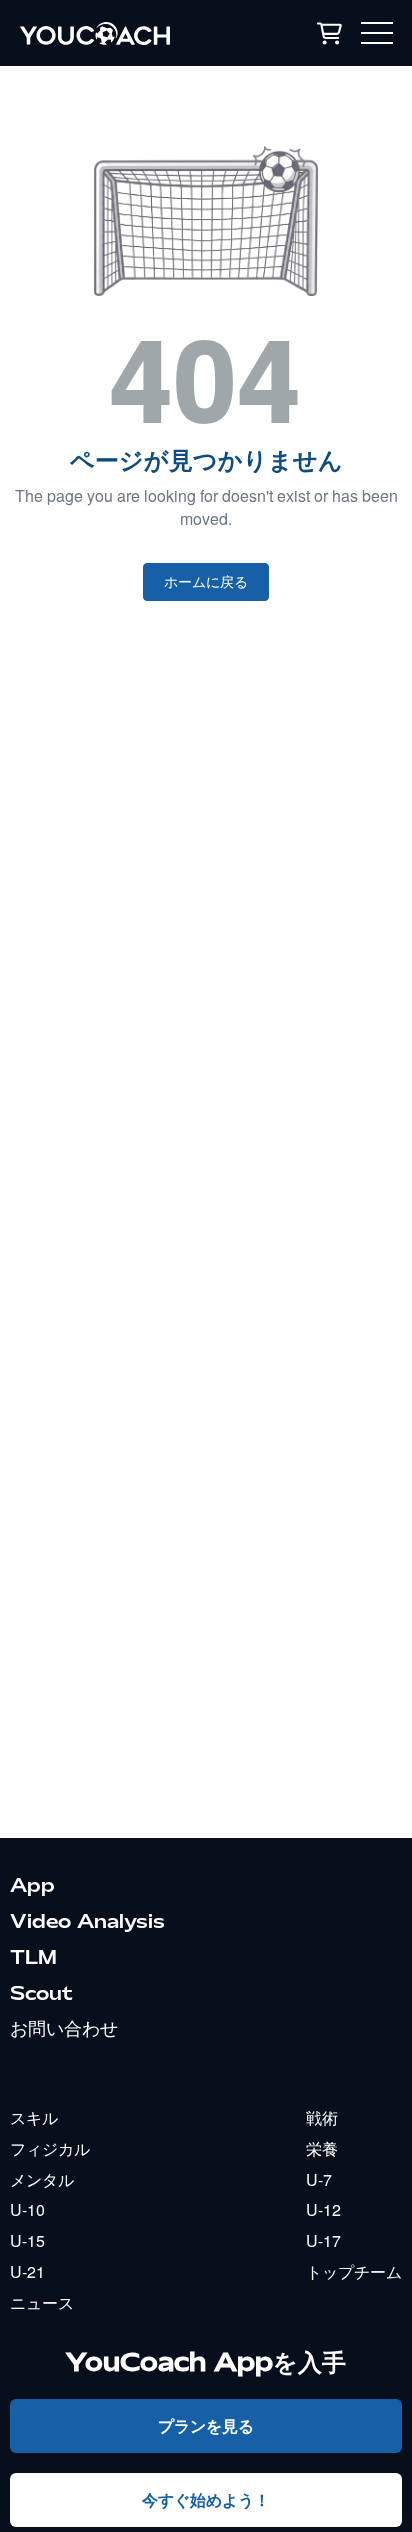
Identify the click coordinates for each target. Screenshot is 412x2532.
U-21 (27, 2271)
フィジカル (50, 2148)
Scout (41, 1993)
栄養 (322, 2148)
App (32, 1885)
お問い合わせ (64, 2028)
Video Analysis (87, 1921)
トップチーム (354, 2271)
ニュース (42, 2302)
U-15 (27, 2240)
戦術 (322, 2117)
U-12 (323, 2209)
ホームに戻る (206, 582)
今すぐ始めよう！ (206, 2499)
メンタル (42, 2179)
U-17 (323, 2240)
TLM (33, 1957)
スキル (34, 2117)
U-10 (27, 2209)
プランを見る (206, 2425)
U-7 (319, 2179)
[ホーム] (124, 33)
